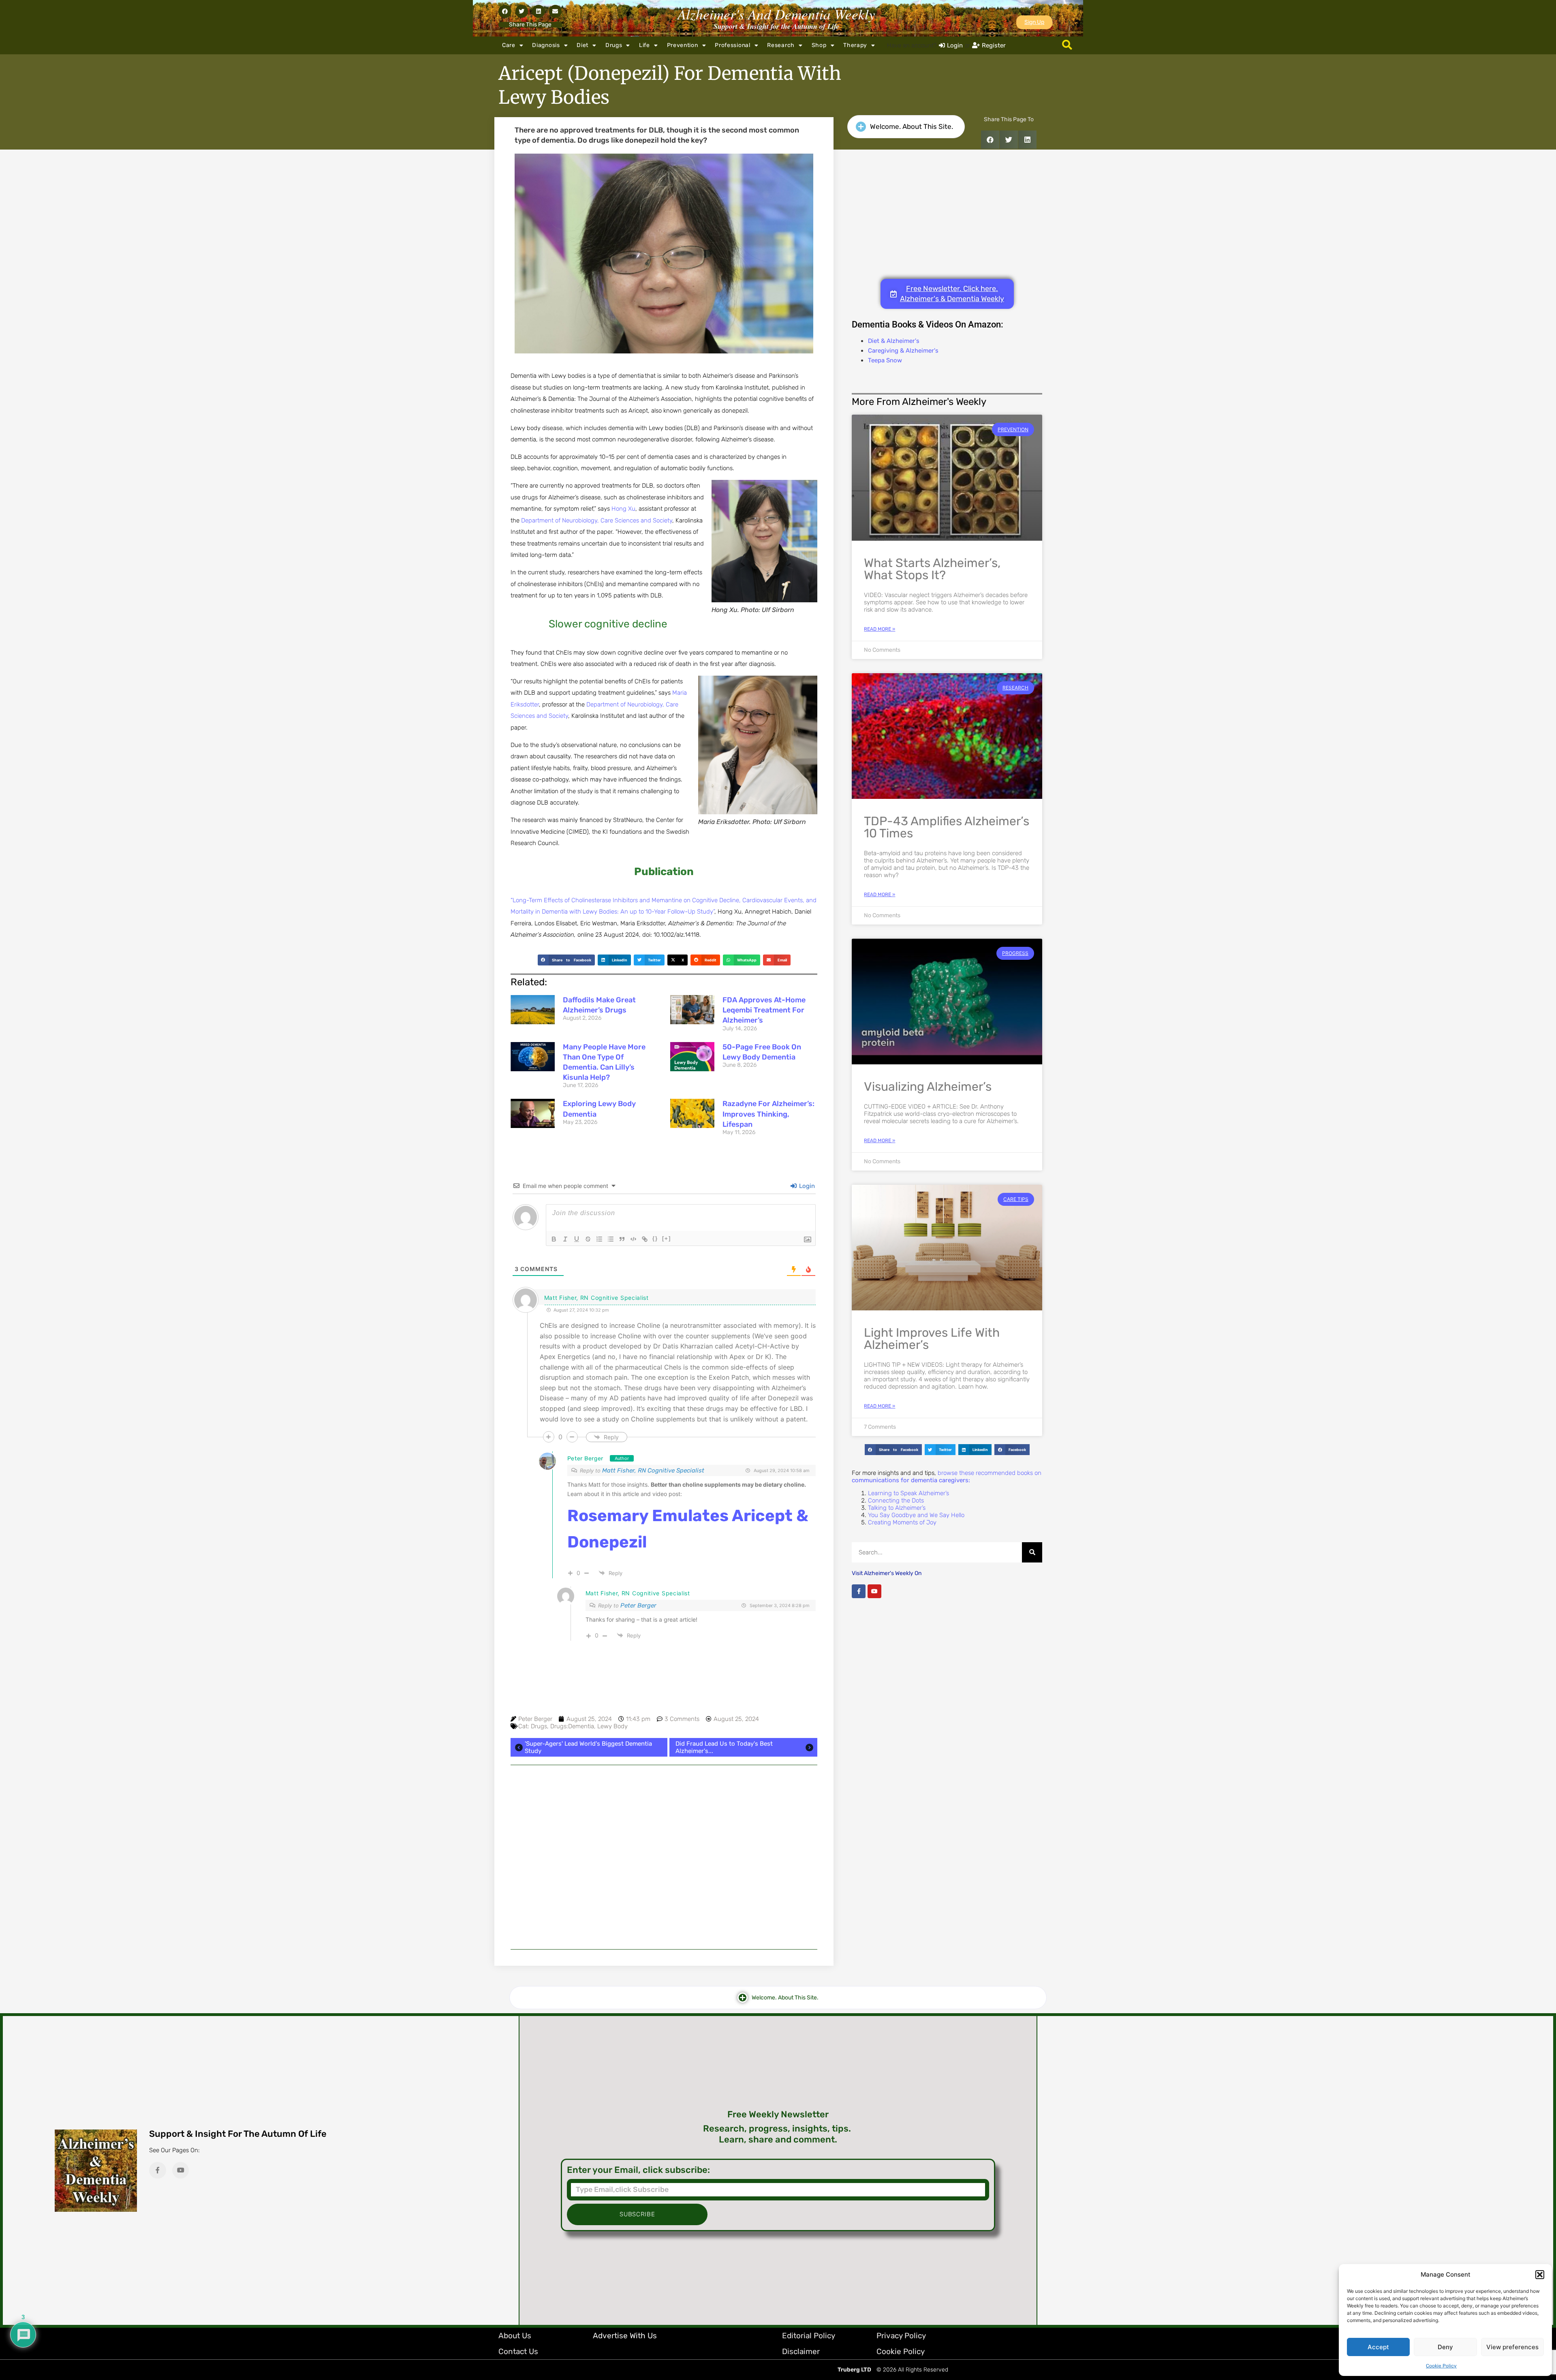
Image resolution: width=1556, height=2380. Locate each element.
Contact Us (518, 2351)
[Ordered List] (599, 1239)
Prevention (683, 45)
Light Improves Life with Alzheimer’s (932, 1339)
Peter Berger (585, 1459)
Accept (1378, 2347)
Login (806, 1186)
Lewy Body (612, 1726)
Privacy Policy (901, 2336)
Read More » (880, 629)
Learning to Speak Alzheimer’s (908, 1493)
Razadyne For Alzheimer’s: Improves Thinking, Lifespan (768, 1114)
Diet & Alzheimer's (894, 341)
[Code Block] (633, 1239)
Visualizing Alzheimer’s (928, 1087)
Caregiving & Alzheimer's (903, 351)
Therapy (855, 45)
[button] (1540, 2275)
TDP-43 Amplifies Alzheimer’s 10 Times (947, 827)
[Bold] (554, 1239)
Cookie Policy (1441, 2366)
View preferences (1512, 2347)
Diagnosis (546, 45)
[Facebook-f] (859, 1591)
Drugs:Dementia (572, 1726)
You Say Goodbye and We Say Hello (916, 1515)
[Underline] (577, 1239)
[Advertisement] (664, 1857)
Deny (1445, 2347)
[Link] (645, 1239)
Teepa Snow (885, 360)
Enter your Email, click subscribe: (638, 2170)
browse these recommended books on (947, 1477)
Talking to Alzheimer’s (897, 1508)
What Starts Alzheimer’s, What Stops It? (932, 569)
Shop (819, 45)
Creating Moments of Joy (902, 1522)
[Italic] (565, 1239)
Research (781, 45)
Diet (582, 45)
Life (644, 45)
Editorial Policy (809, 2336)
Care (509, 45)
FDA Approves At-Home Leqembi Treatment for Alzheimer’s (764, 1010)
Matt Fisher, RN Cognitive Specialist (653, 1470)
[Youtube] (874, 1591)
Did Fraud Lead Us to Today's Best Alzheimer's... (724, 1747)
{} (655, 1238)
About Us (515, 2336)
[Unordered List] (611, 1239)
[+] (667, 1238)
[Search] (1032, 1552)
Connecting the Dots (896, 1500)
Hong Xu (623, 509)
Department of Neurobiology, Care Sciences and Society (597, 520)
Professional (732, 45)
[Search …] (1067, 45)
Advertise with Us (625, 2336)
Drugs (614, 45)
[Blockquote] (622, 1239)
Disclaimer (801, 2351)
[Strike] (588, 1239)
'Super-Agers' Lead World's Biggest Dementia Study (588, 1747)
